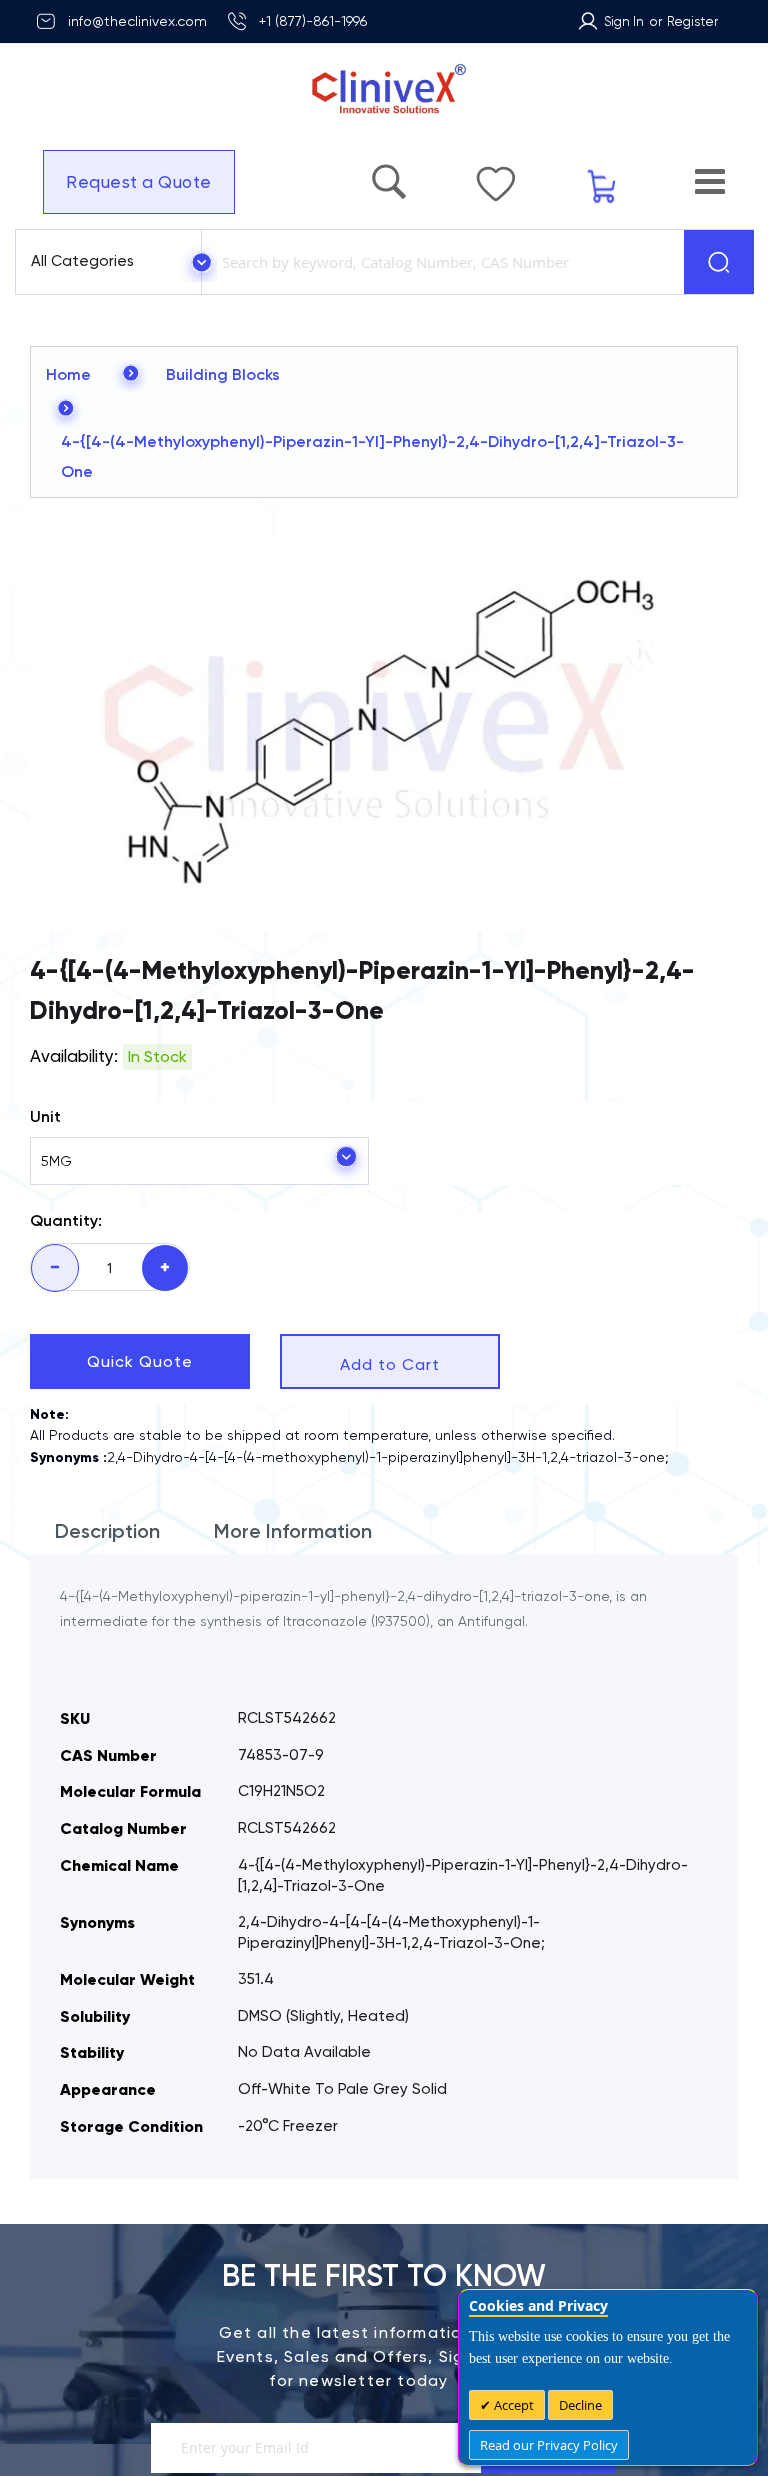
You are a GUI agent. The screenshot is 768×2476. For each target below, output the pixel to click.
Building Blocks (223, 374)
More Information (293, 1531)
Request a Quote (129, 182)
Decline (580, 2405)
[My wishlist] (546, 174)
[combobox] (439, 262)
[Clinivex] (384, 89)
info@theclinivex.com (137, 21)
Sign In (624, 21)
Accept (512, 2405)
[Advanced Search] (459, 172)
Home (68, 374)
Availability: (74, 1056)
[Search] (719, 262)
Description (107, 1531)
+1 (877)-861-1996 (313, 21)
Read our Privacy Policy (549, 2445)
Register (692, 21)
